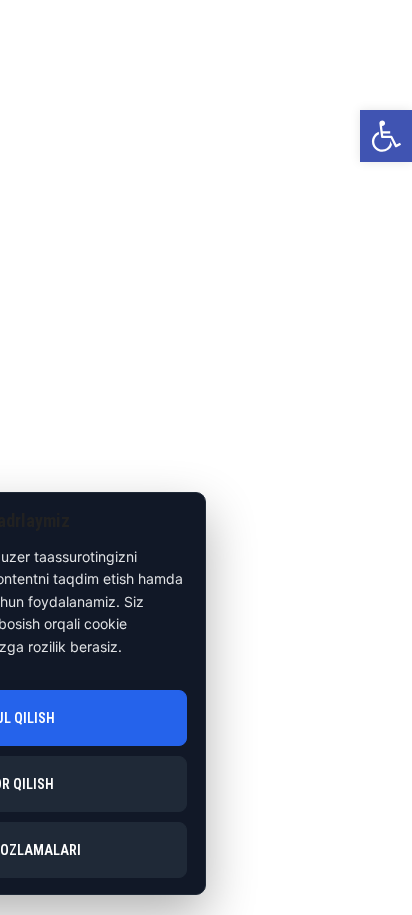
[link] (386, 136)
